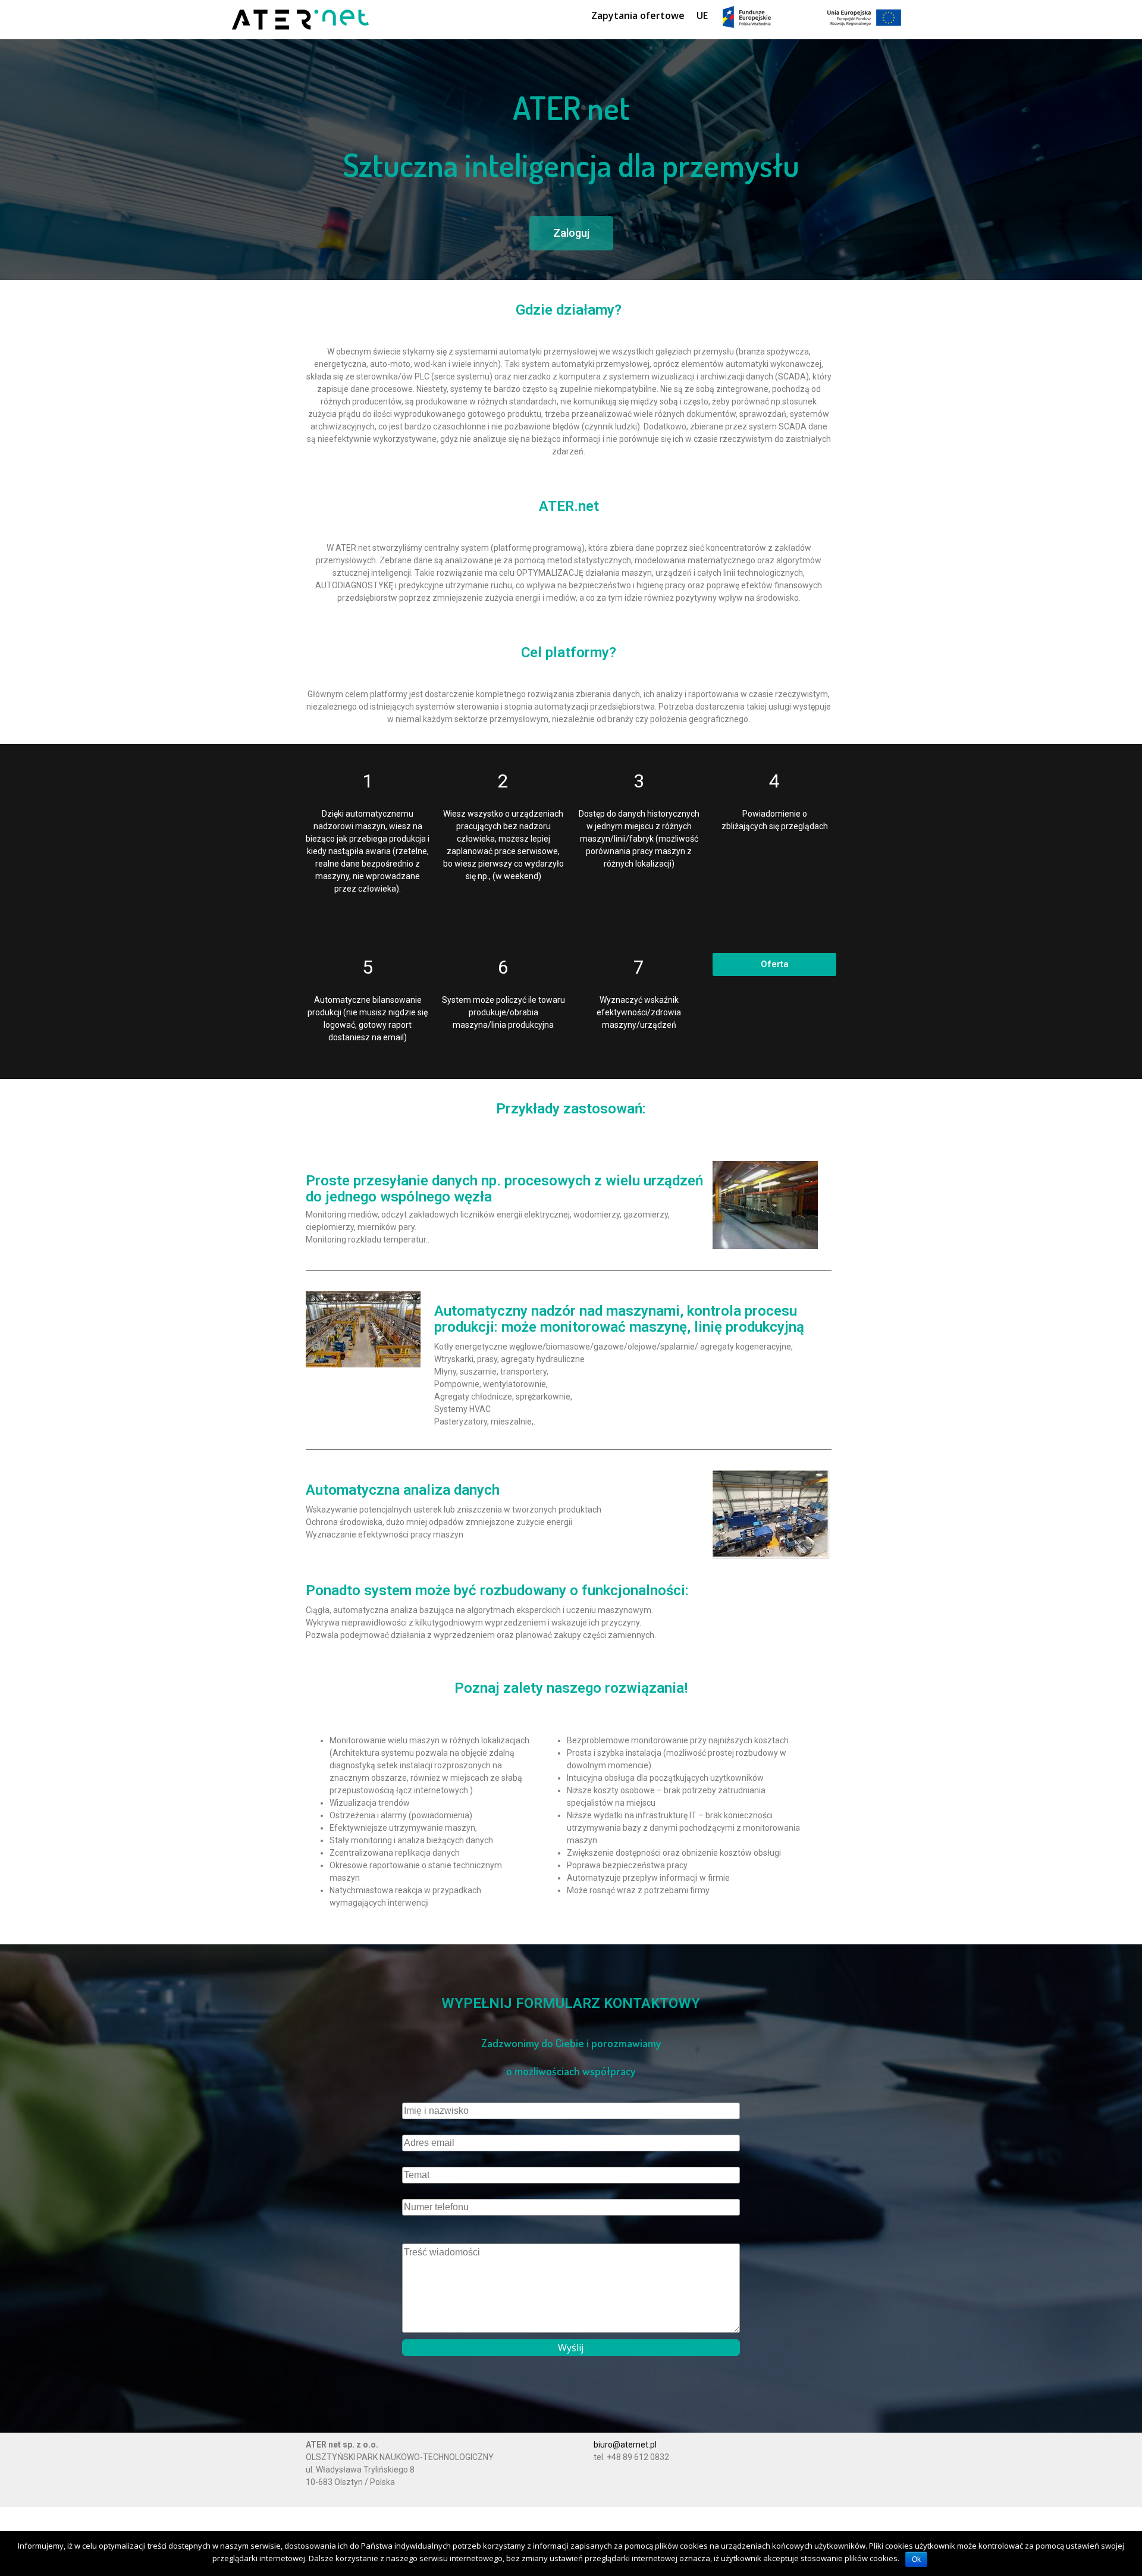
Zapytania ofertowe (638, 15)
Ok (916, 2559)
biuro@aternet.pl (625, 2445)
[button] (571, 233)
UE (702, 15)
